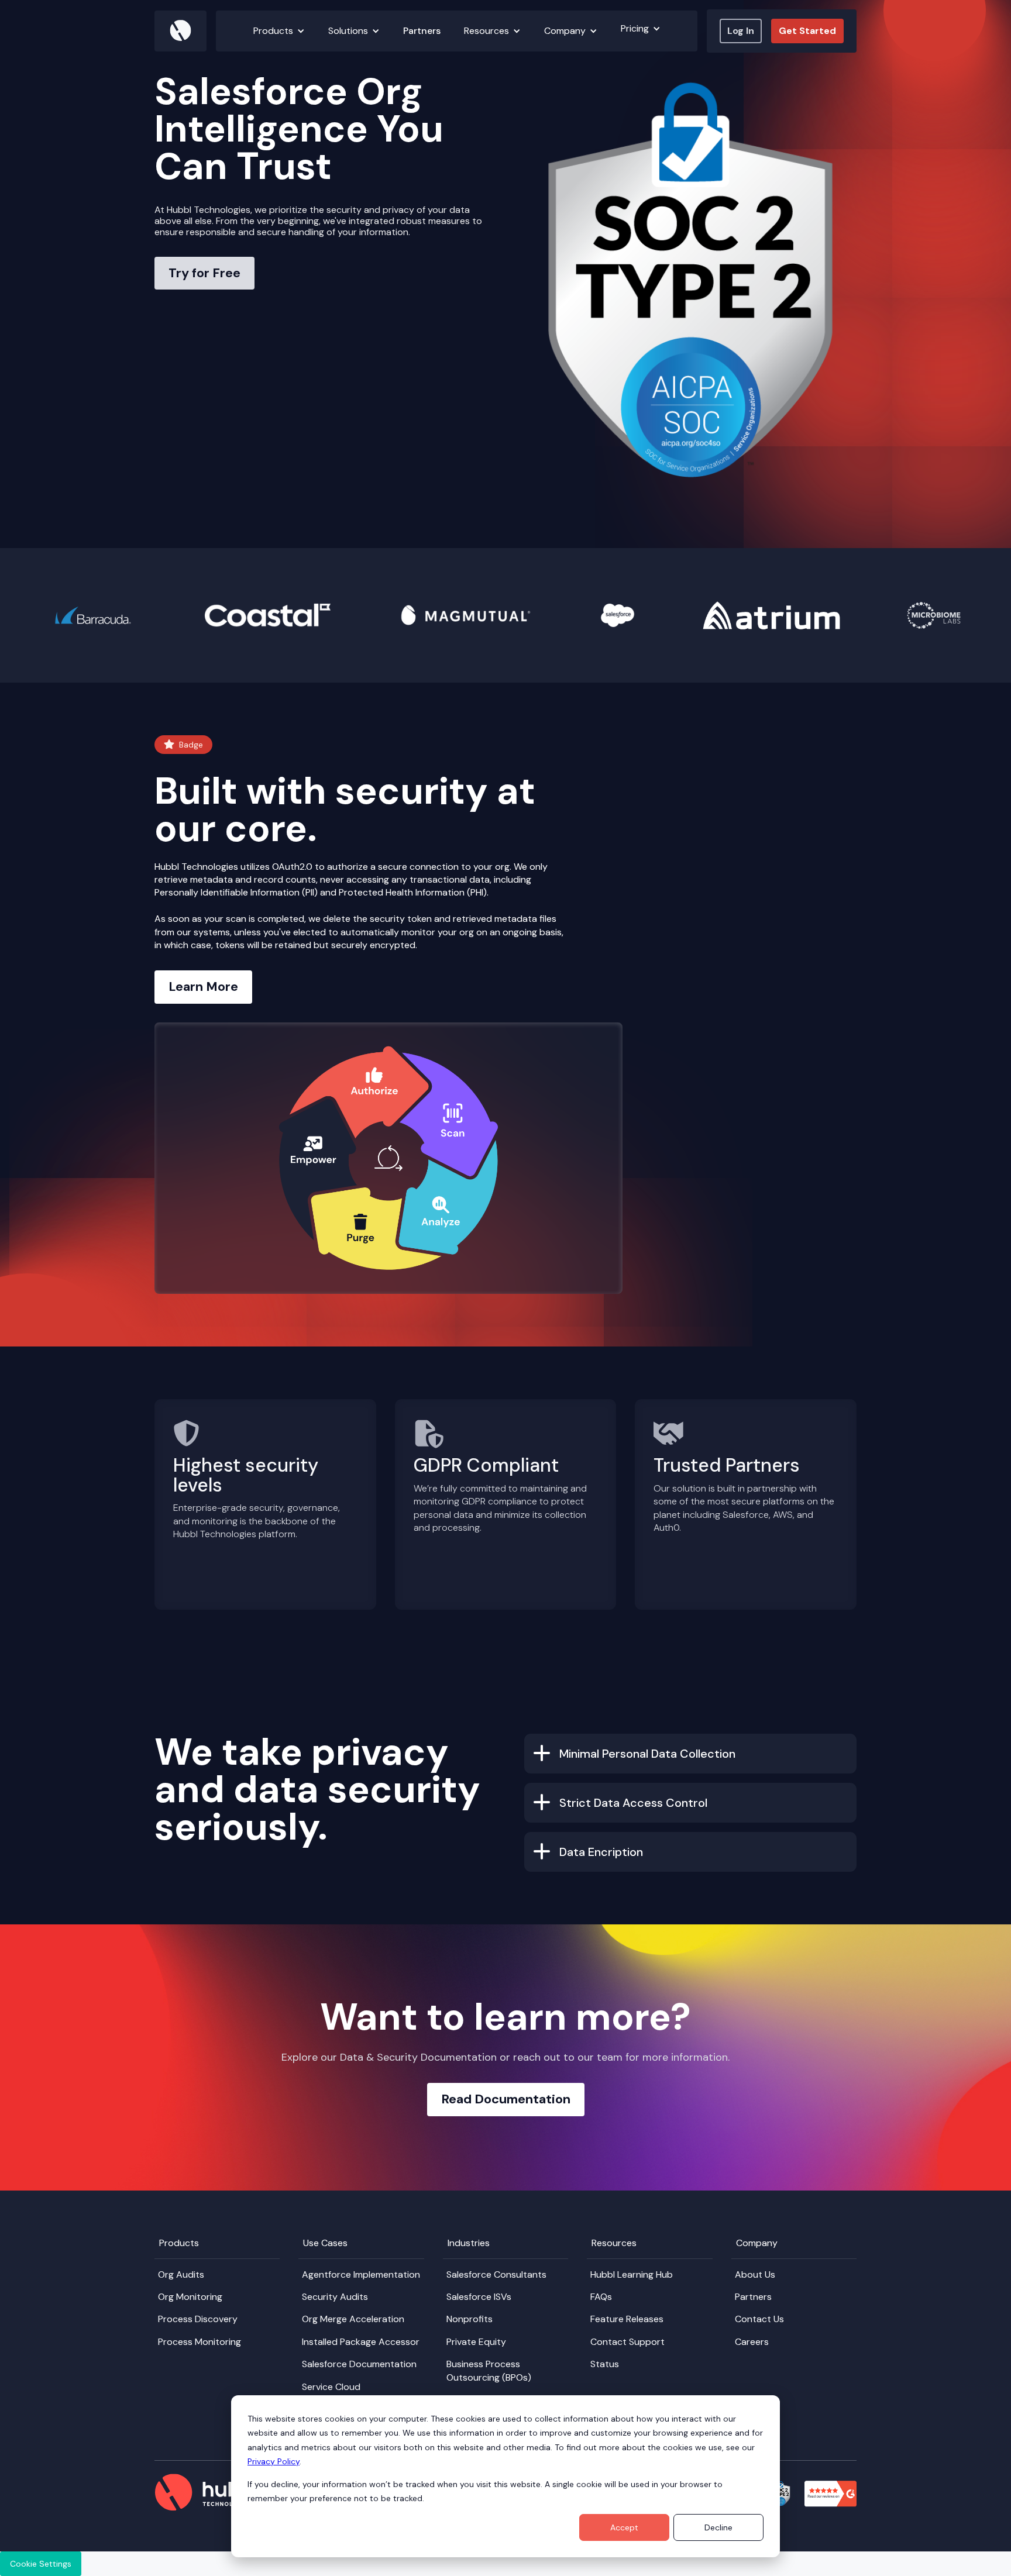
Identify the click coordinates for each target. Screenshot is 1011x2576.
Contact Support (627, 2342)
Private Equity (476, 2342)
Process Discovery (198, 2319)
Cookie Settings (41, 2564)
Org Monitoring (190, 2297)
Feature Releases (627, 2319)
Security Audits (335, 2297)
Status (605, 2364)
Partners (422, 31)
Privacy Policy (274, 2461)
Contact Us (759, 2319)
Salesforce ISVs (479, 2297)
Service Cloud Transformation (335, 2393)
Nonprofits (470, 2319)
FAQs (601, 2297)
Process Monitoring (200, 2342)
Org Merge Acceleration (353, 2319)
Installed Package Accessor (361, 2342)
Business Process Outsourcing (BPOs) (489, 2370)
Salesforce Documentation (359, 2364)
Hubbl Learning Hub (632, 2274)
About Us (755, 2274)
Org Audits (181, 2274)
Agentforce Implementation (361, 2274)
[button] (279, 31)
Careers (752, 2342)
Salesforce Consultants (496, 2274)
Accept (624, 2527)
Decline (718, 2527)
